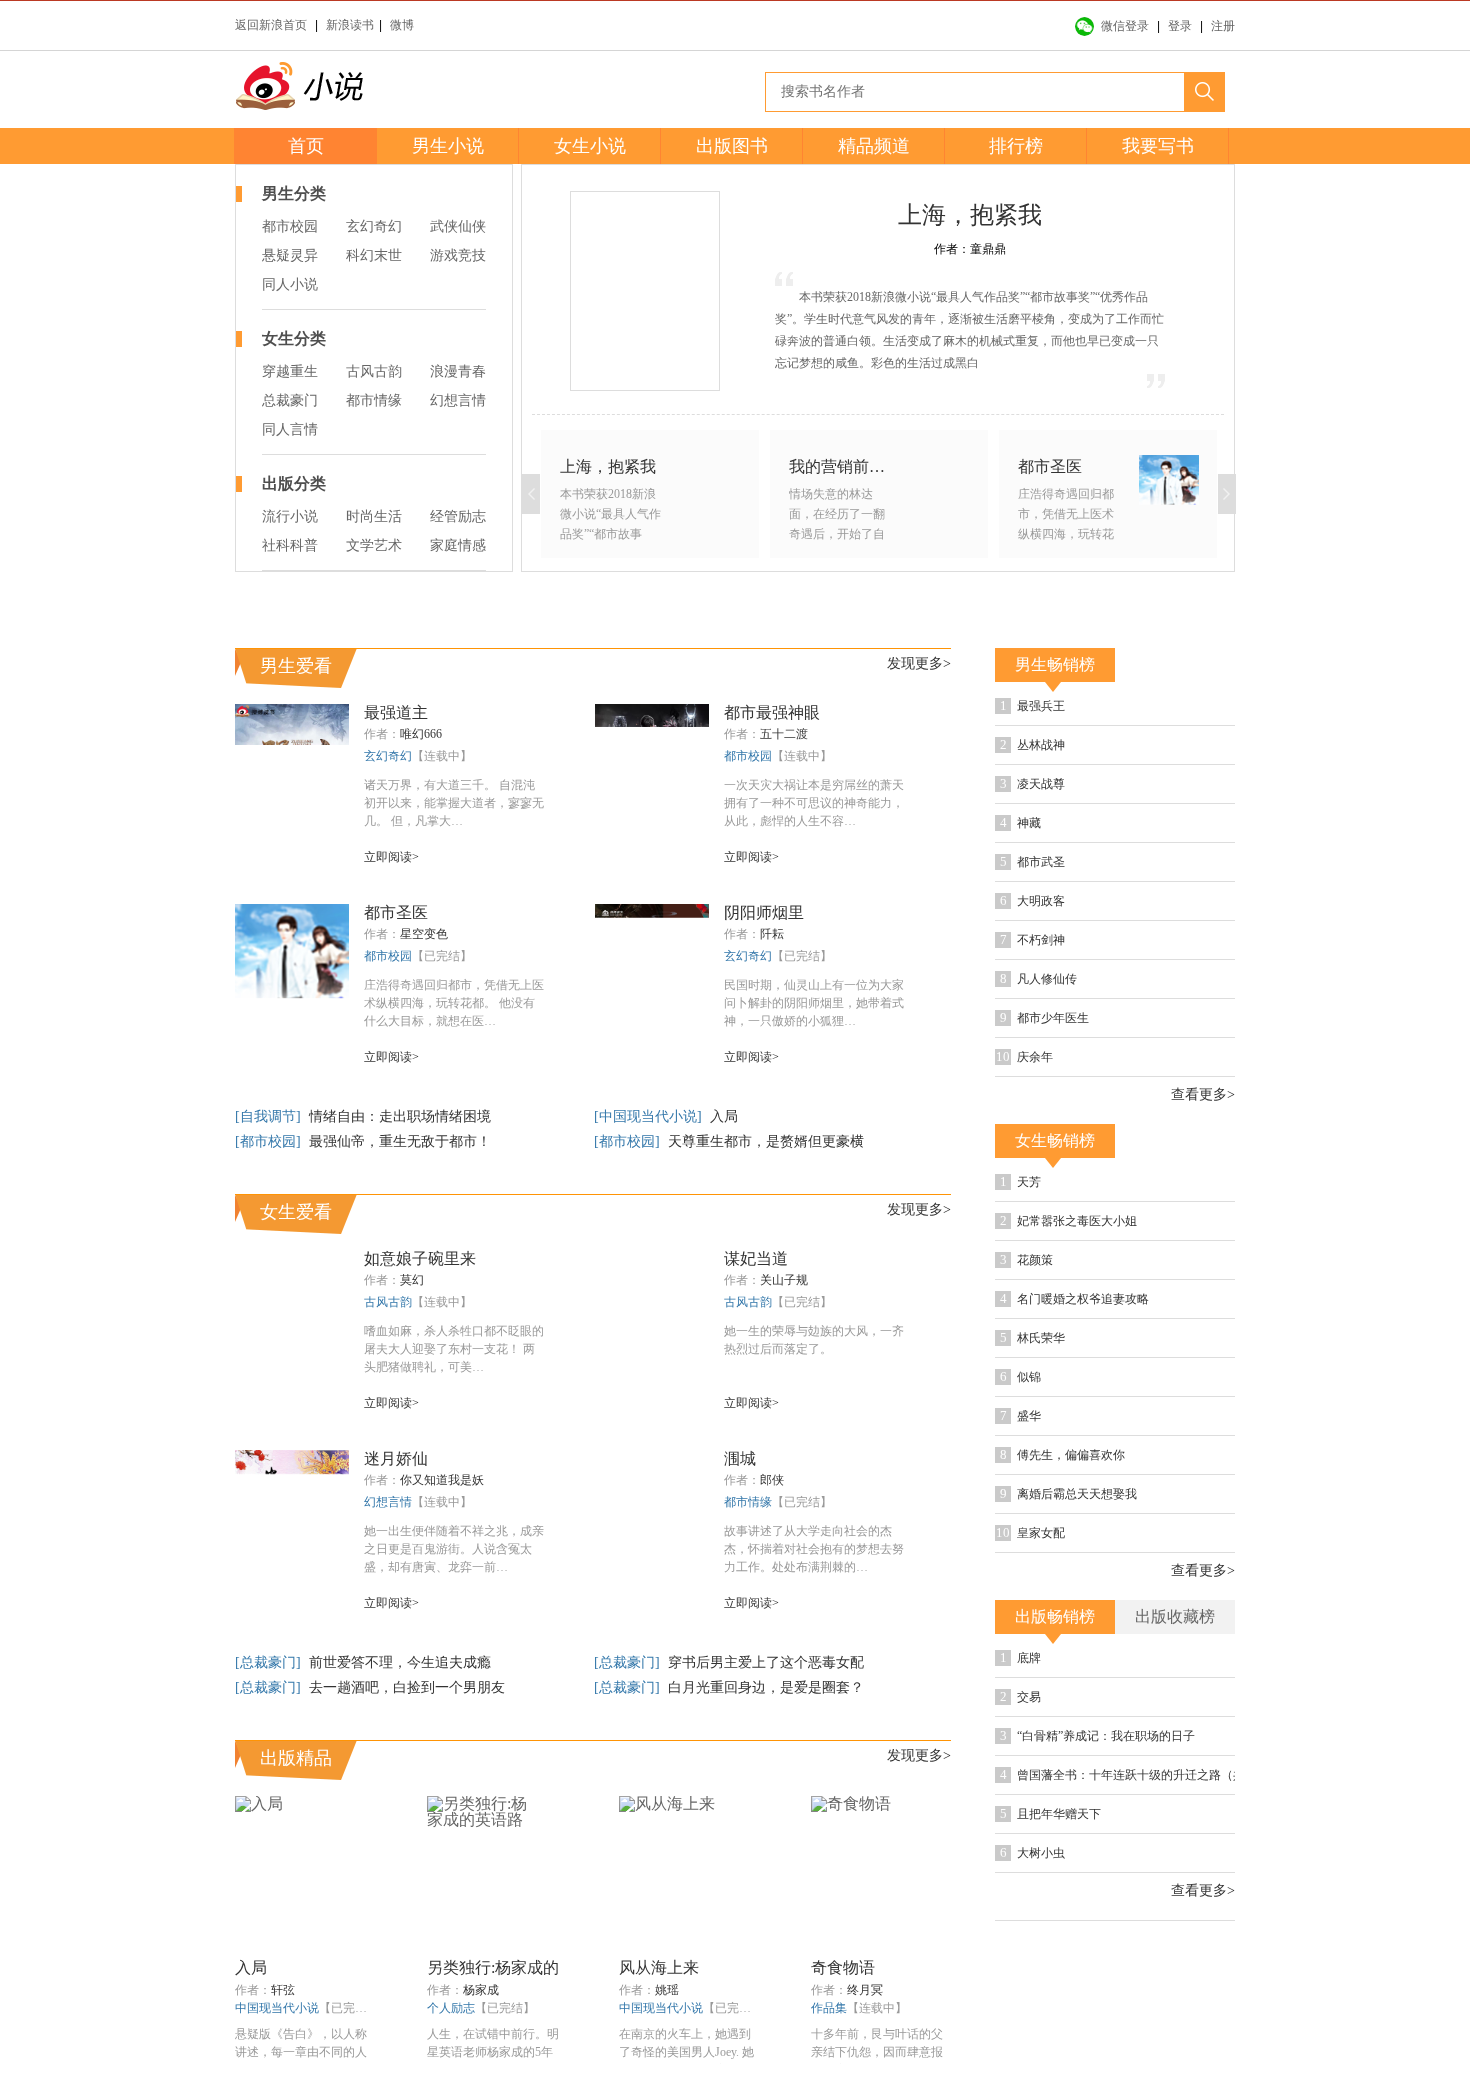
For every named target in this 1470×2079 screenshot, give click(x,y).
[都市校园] (270, 1141)
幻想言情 (458, 400)
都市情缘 (374, 400)
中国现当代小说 (277, 2008)
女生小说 (590, 146)
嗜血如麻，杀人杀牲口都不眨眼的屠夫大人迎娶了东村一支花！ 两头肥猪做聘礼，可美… (454, 1349)
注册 (1223, 26)
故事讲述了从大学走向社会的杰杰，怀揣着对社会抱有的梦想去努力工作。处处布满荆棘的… (814, 1549)
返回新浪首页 (271, 25)
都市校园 (290, 226)
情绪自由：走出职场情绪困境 (400, 1116)
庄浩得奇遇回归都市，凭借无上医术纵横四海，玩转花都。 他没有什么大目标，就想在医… (454, 1003)
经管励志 (458, 516)
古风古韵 (374, 371)
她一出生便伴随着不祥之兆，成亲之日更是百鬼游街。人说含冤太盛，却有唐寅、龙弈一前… (454, 1549)
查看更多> (1203, 1095)
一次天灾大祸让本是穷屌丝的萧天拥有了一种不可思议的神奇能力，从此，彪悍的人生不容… (814, 803)
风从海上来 (659, 1967)
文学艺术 (374, 545)
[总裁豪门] (270, 1662)
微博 (402, 25)
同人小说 (290, 284)
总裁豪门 (290, 400)
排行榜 (1016, 146)
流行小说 (290, 516)
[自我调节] (270, 1116)
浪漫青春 (458, 371)
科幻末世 (374, 255)
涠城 (740, 1458)
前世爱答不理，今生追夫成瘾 (400, 1662)
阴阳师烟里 (764, 912)
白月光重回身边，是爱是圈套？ (766, 1687)
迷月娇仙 (396, 1458)
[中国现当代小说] (650, 1116)
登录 (1180, 26)
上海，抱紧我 (970, 215)
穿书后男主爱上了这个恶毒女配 (766, 1662)
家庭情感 (458, 545)
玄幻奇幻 (374, 226)
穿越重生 (290, 371)
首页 (306, 146)
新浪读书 (350, 25)
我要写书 (1158, 146)
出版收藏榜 (1175, 1616)
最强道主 (396, 712)
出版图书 (732, 146)
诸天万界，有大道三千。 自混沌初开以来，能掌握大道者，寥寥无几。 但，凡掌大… (454, 803)
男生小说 (448, 146)
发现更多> (919, 663)
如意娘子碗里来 (420, 1258)
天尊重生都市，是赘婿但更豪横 (766, 1141)
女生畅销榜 (1055, 1140)
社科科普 (290, 545)
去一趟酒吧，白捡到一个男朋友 (407, 1687)
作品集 (829, 2008)
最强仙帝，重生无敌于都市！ (400, 1141)
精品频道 (874, 146)
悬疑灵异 (290, 255)
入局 (724, 1116)
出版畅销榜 (1055, 1616)
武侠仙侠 (458, 226)
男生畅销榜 (1055, 664)
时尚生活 (374, 516)
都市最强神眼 (772, 712)
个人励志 (451, 2008)
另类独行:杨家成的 (493, 1967)
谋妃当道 (756, 1258)
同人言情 (290, 429)
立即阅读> (391, 857)
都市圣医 (396, 912)
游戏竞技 (458, 255)
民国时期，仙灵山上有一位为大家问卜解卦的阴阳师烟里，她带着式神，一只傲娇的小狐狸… (814, 1003)
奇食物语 (843, 1967)
